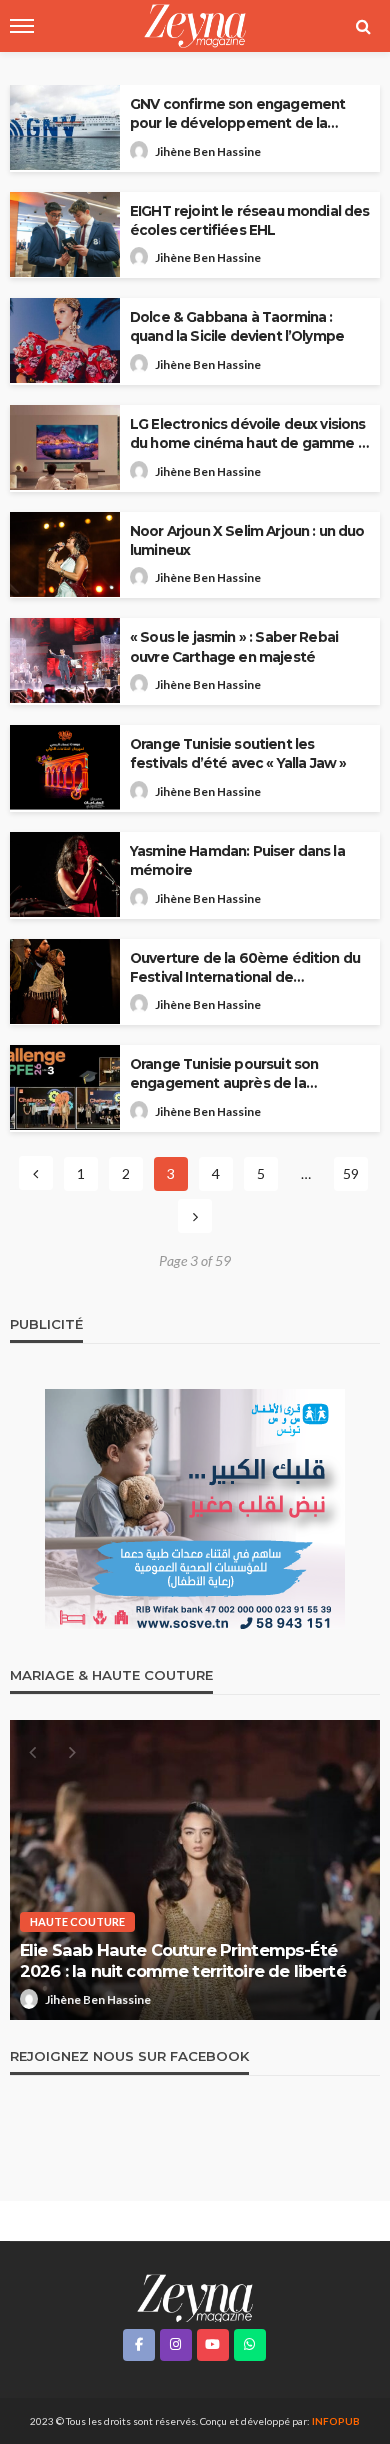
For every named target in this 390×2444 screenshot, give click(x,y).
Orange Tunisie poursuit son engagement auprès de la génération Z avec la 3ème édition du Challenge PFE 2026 (245, 1074)
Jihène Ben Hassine (208, 151)
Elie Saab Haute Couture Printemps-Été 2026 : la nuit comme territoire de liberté (183, 1960)
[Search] (363, 26)
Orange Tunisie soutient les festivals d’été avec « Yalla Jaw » (238, 753)
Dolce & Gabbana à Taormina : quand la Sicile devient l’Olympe (237, 326)
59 (351, 1173)
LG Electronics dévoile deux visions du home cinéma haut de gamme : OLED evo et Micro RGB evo (248, 434)
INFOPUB (336, 2421)
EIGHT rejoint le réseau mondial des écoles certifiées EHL (250, 220)
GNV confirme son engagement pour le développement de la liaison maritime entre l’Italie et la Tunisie (241, 114)
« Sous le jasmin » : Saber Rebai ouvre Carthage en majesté (234, 646)
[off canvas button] (22, 26)
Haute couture (77, 1921)
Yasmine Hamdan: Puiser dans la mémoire (237, 860)
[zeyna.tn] (194, 2296)
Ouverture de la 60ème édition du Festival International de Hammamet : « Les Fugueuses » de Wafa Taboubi (247, 968)
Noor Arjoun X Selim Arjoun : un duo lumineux (247, 540)
